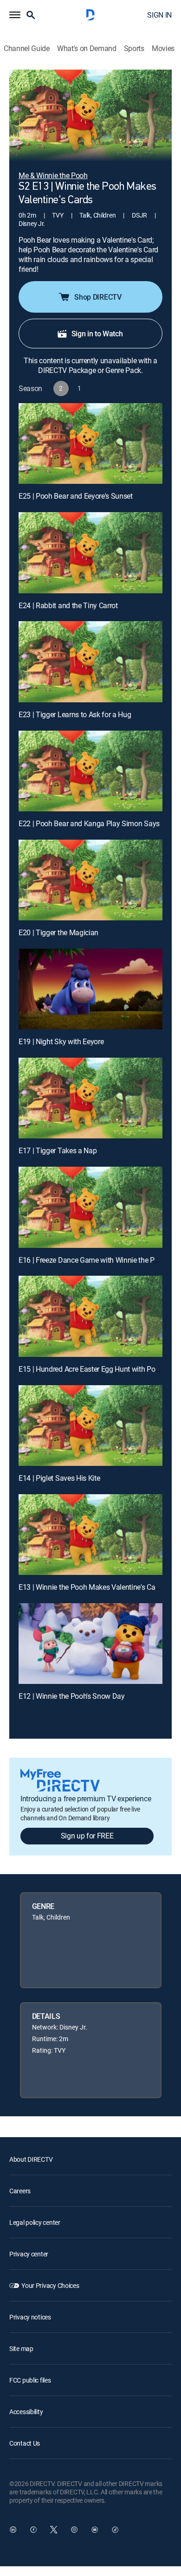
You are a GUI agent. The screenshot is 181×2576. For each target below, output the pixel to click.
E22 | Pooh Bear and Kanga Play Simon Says (89, 823)
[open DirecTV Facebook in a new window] (33, 2530)
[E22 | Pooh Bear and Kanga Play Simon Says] (90, 771)
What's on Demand (87, 48)
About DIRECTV (31, 2159)
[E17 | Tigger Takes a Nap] (90, 1098)
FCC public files (30, 2380)
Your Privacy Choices (50, 2285)
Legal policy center (35, 2222)
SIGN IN (159, 15)
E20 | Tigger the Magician (58, 932)
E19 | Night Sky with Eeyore (61, 1041)
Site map (21, 2348)
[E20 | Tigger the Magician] (90, 880)
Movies (163, 48)
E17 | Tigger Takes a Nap (58, 1150)
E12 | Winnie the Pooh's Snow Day (72, 1696)
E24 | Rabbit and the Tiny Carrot (68, 605)
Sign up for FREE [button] (87, 1836)
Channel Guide (27, 48)
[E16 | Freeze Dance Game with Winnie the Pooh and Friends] (90, 1207)
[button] (15, 15)
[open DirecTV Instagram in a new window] (74, 2530)
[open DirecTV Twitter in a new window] (54, 2530)
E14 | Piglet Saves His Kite (59, 1478)
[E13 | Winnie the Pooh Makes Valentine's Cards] (90, 1535)
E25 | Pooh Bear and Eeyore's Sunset (76, 496)
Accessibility (26, 2412)
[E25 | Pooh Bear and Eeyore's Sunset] (90, 443)
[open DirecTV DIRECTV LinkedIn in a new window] (13, 2530)
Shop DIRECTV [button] (98, 297)
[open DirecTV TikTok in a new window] (115, 2530)
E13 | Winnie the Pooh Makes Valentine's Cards (92, 1587)
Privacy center (29, 2254)
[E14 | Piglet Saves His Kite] (90, 1426)
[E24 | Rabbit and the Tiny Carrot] (90, 552)
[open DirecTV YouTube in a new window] (95, 2530)
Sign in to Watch (97, 334)
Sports (134, 48)
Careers (20, 2191)
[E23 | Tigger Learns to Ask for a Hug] (90, 662)
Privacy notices (30, 2317)
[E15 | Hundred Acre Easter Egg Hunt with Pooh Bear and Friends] (90, 1316)
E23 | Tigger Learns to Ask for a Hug (75, 714)
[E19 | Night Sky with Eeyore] (90, 989)
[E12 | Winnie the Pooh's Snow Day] (90, 1644)
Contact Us (25, 2443)
